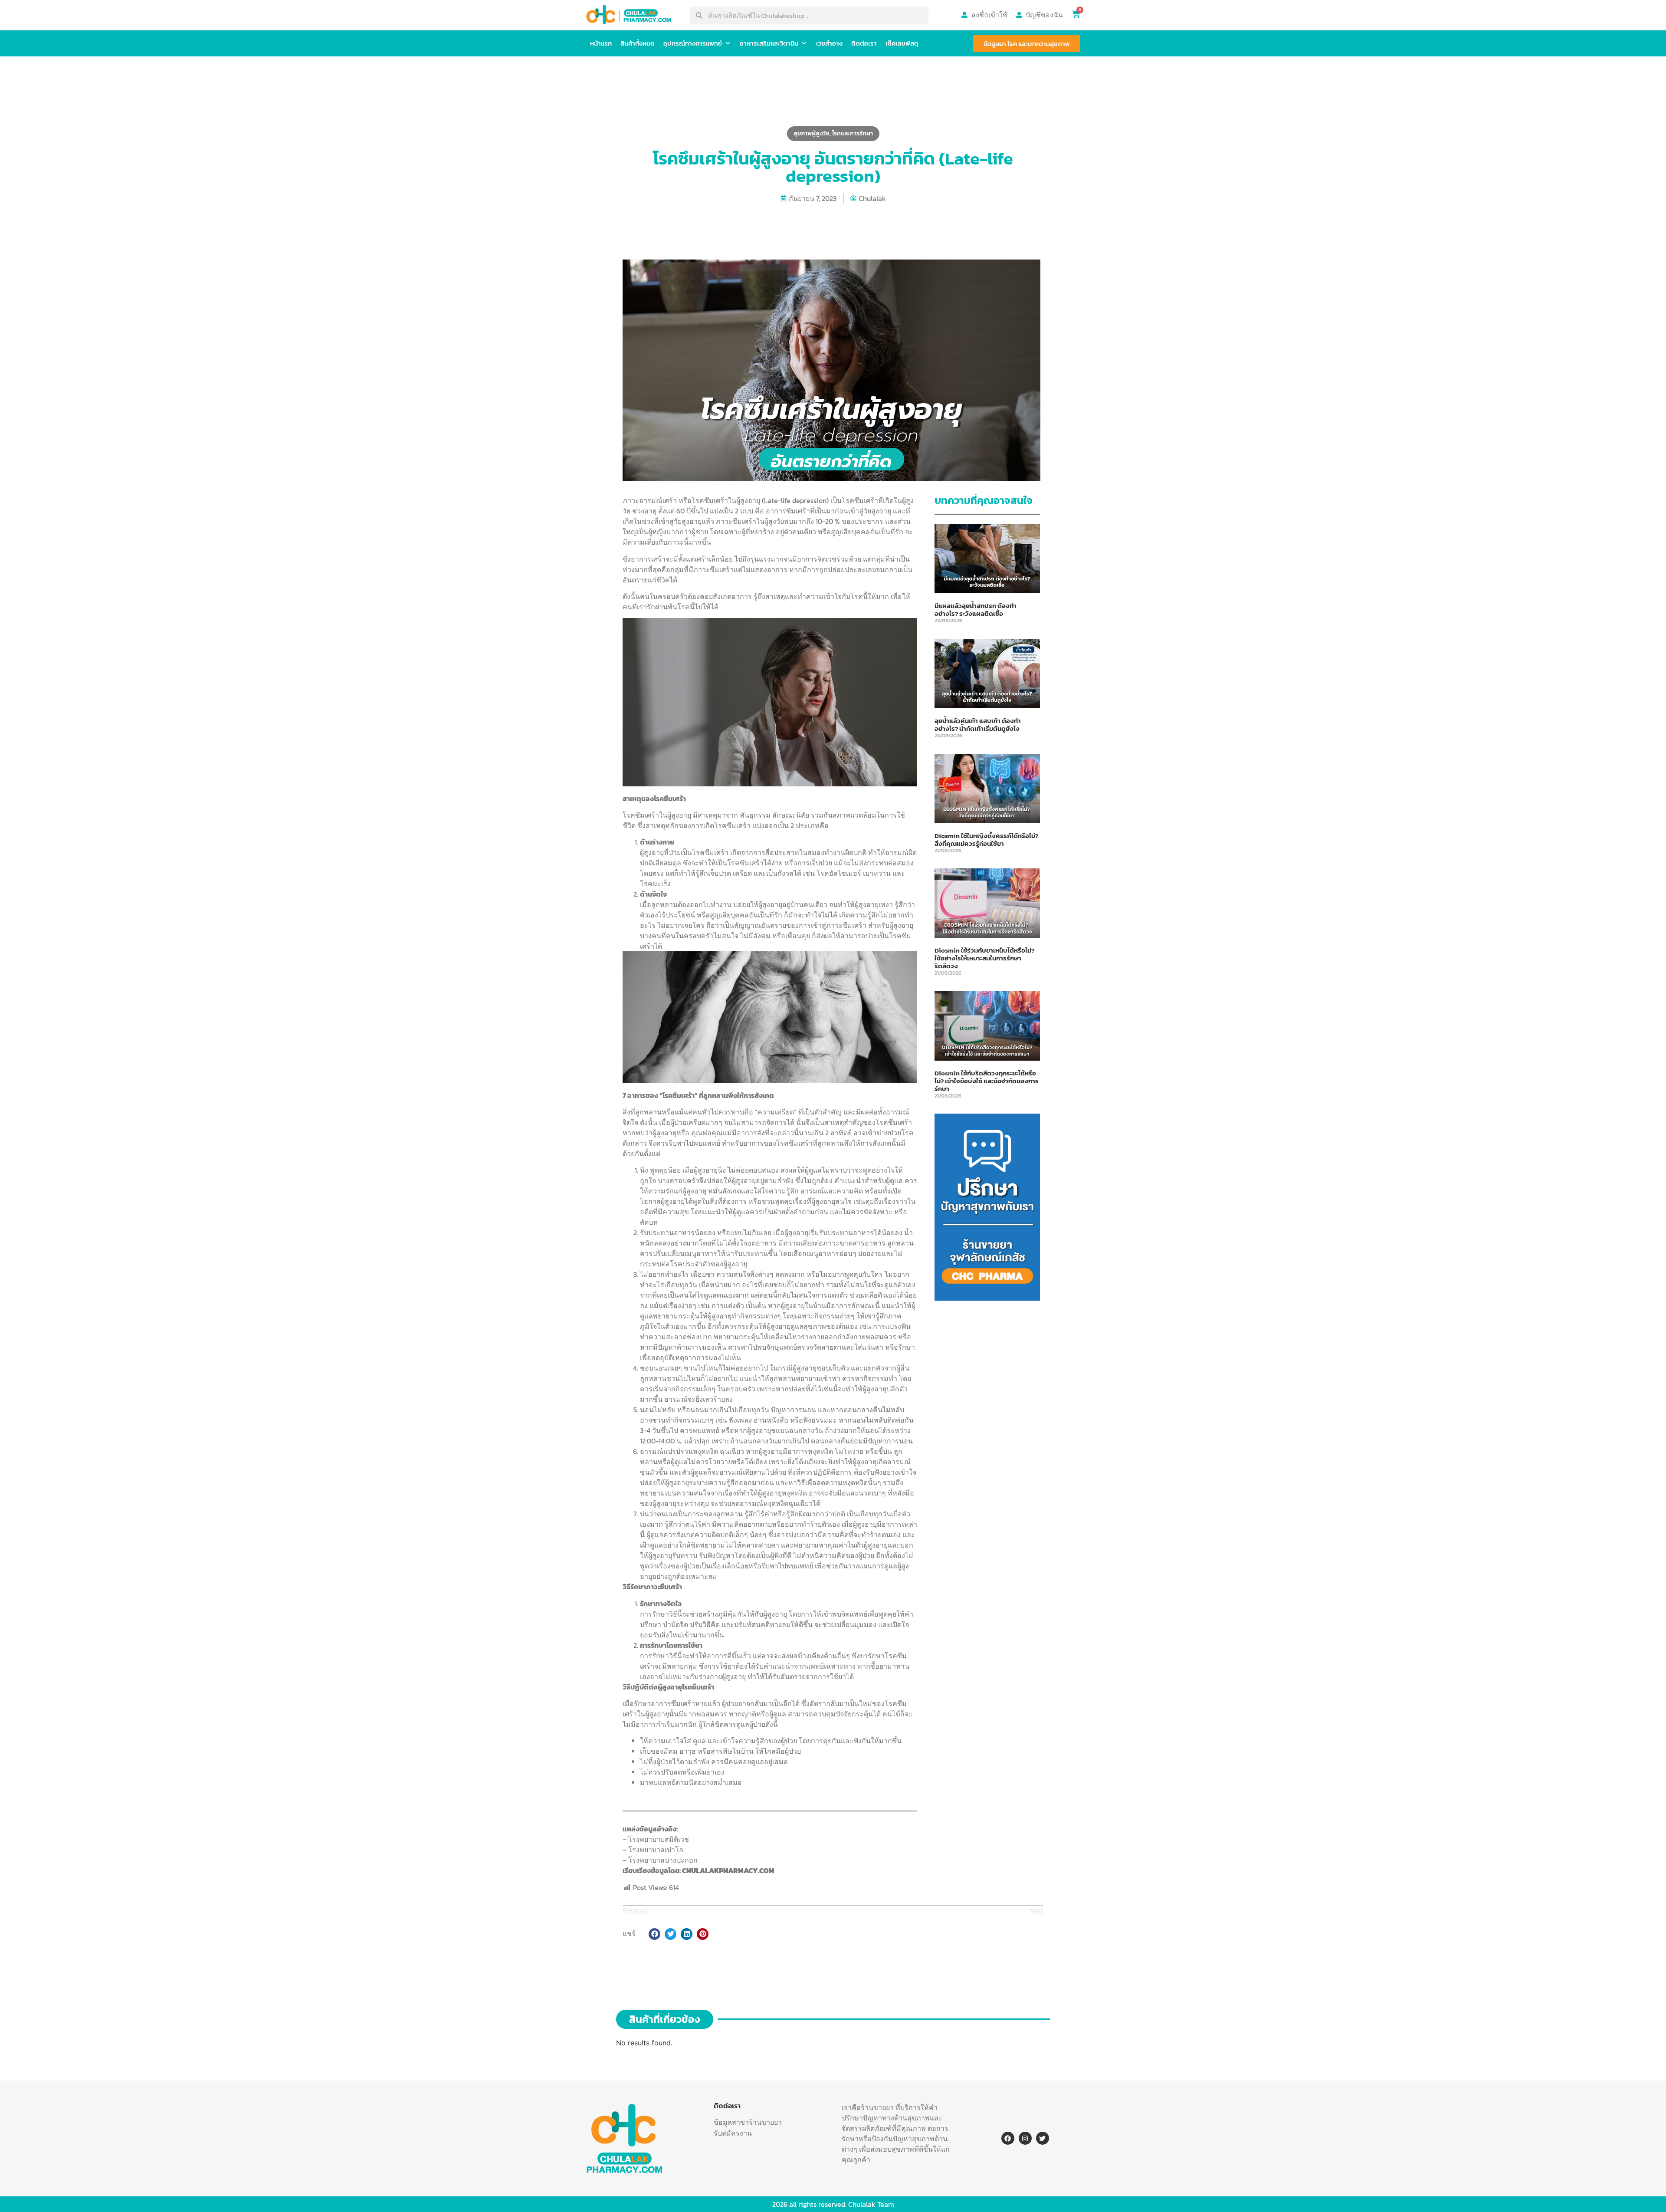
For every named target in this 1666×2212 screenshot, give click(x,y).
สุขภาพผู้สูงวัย (812, 133)
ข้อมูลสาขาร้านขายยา (748, 2122)
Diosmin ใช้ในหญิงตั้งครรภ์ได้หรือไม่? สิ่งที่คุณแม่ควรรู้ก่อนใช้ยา (986, 840)
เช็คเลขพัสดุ (902, 43)
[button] (654, 1934)
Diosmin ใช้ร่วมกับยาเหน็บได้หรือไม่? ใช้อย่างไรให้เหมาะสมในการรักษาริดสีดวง (984, 958)
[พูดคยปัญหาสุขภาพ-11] (987, 1298)
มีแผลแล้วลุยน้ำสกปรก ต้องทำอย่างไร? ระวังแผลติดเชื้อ (976, 610)
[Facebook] (1008, 2138)
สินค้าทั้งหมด (638, 43)
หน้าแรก (601, 43)
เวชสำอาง (829, 43)
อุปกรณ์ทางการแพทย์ (693, 43)
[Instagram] (1025, 2138)
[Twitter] (1043, 2138)
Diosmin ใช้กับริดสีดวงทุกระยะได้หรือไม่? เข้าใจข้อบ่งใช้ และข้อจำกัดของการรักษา (987, 1081)
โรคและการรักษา (853, 133)
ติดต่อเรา (864, 43)
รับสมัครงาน (733, 2133)
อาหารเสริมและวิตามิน (769, 43)
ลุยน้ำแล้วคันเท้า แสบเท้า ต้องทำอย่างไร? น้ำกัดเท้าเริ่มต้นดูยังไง (978, 725)
